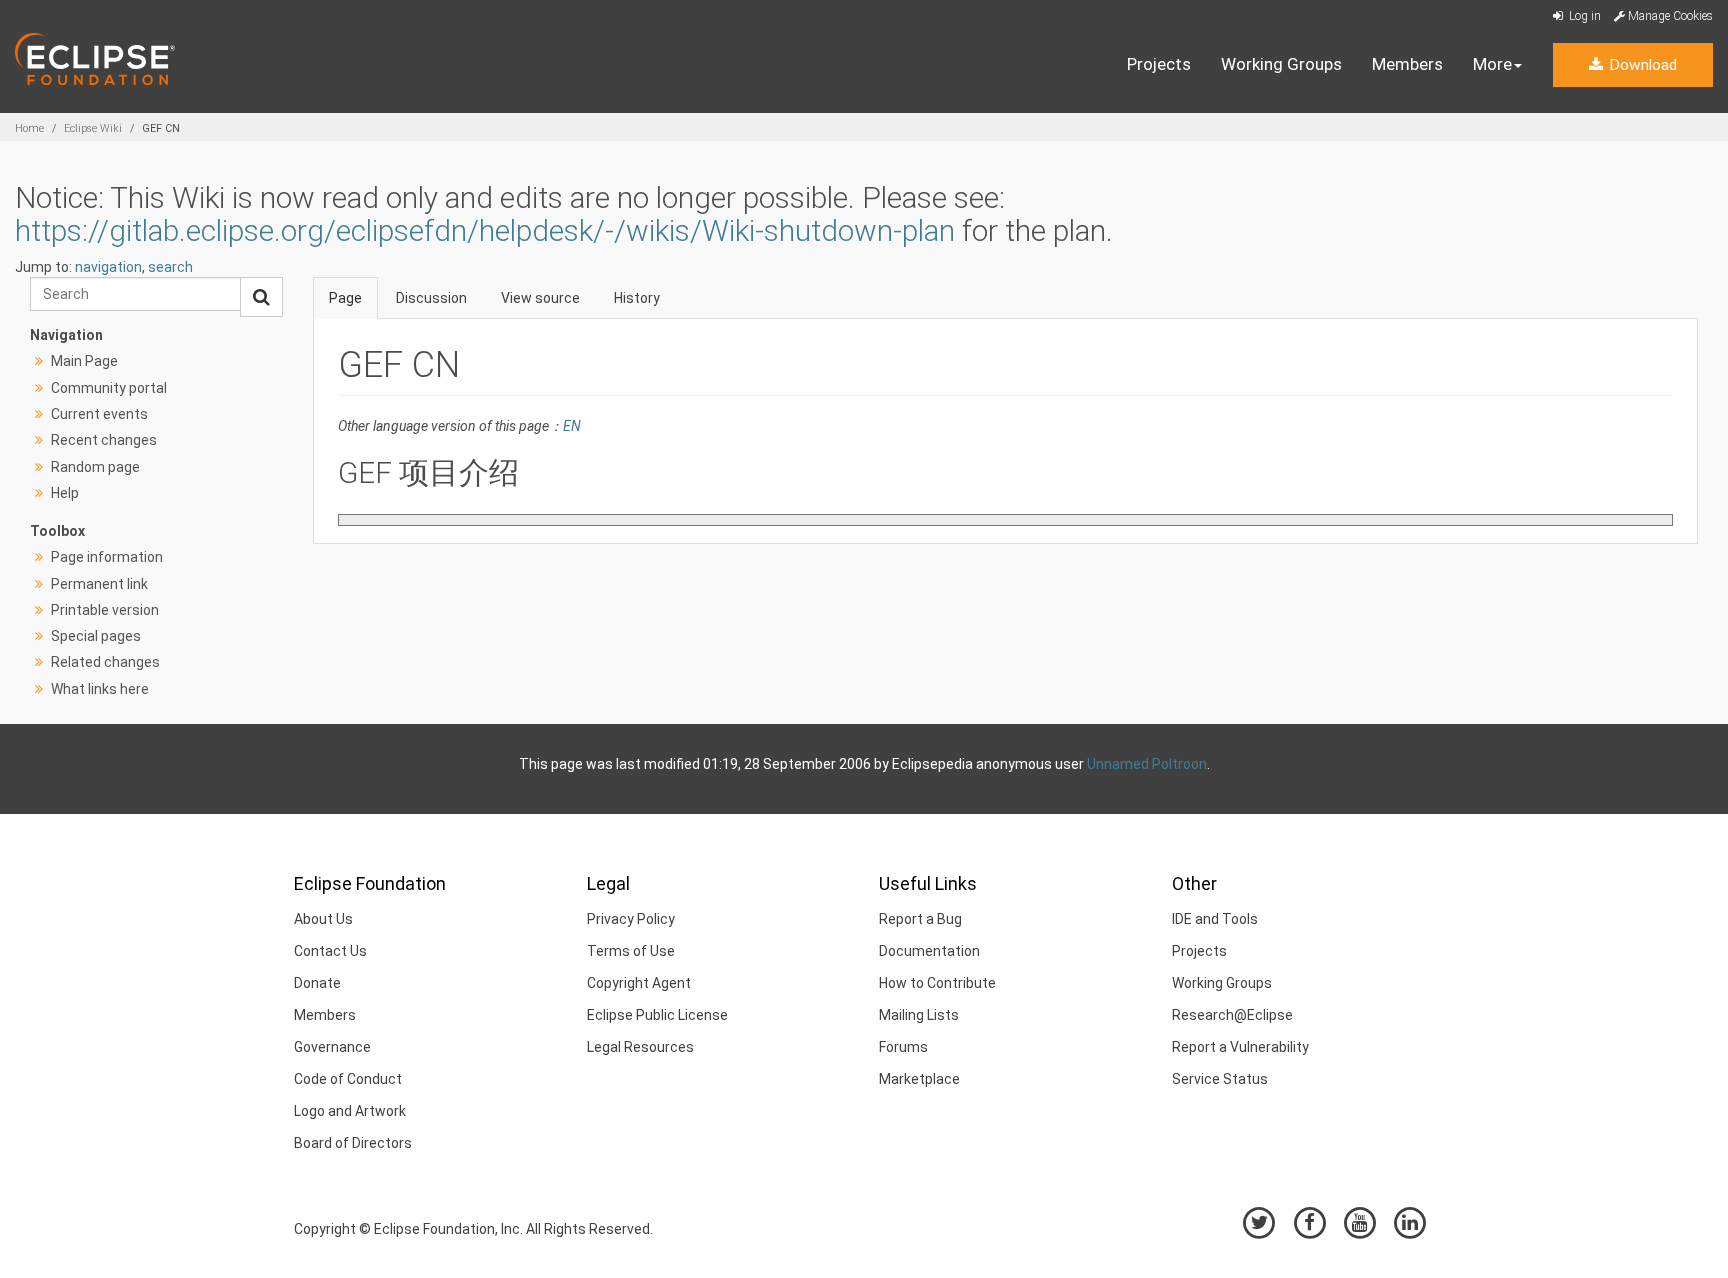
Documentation (929, 951)
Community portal (109, 388)
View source (540, 298)
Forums (903, 1047)
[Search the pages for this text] (261, 297)
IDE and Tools (1215, 919)
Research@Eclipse (1232, 1015)
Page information (107, 557)
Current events (99, 414)
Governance (332, 1047)
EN (572, 426)
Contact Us (330, 951)
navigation (108, 267)
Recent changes (104, 440)
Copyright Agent (639, 983)
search (170, 267)
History (637, 298)
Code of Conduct (348, 1079)
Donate (317, 983)
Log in (1583, 16)
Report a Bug (920, 919)
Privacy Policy (631, 919)
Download (1641, 65)
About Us (323, 919)
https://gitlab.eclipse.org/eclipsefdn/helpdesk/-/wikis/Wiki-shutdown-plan (485, 230)
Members (1407, 64)
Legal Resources (640, 1047)
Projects (1159, 64)
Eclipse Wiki (93, 128)
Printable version (105, 610)
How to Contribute (937, 983)
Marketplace (919, 1079)
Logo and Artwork (350, 1111)
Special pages (96, 636)
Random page (95, 467)
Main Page (84, 361)
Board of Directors (353, 1143)
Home (29, 128)
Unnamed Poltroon (1147, 764)
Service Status (1220, 1079)
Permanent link (99, 584)
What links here (100, 689)
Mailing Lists (919, 1015)
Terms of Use (631, 951)
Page (345, 298)
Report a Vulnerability (1240, 1047)
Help (65, 493)
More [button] (1492, 64)
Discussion (431, 298)
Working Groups (1281, 64)
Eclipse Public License (657, 1015)
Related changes (105, 662)
